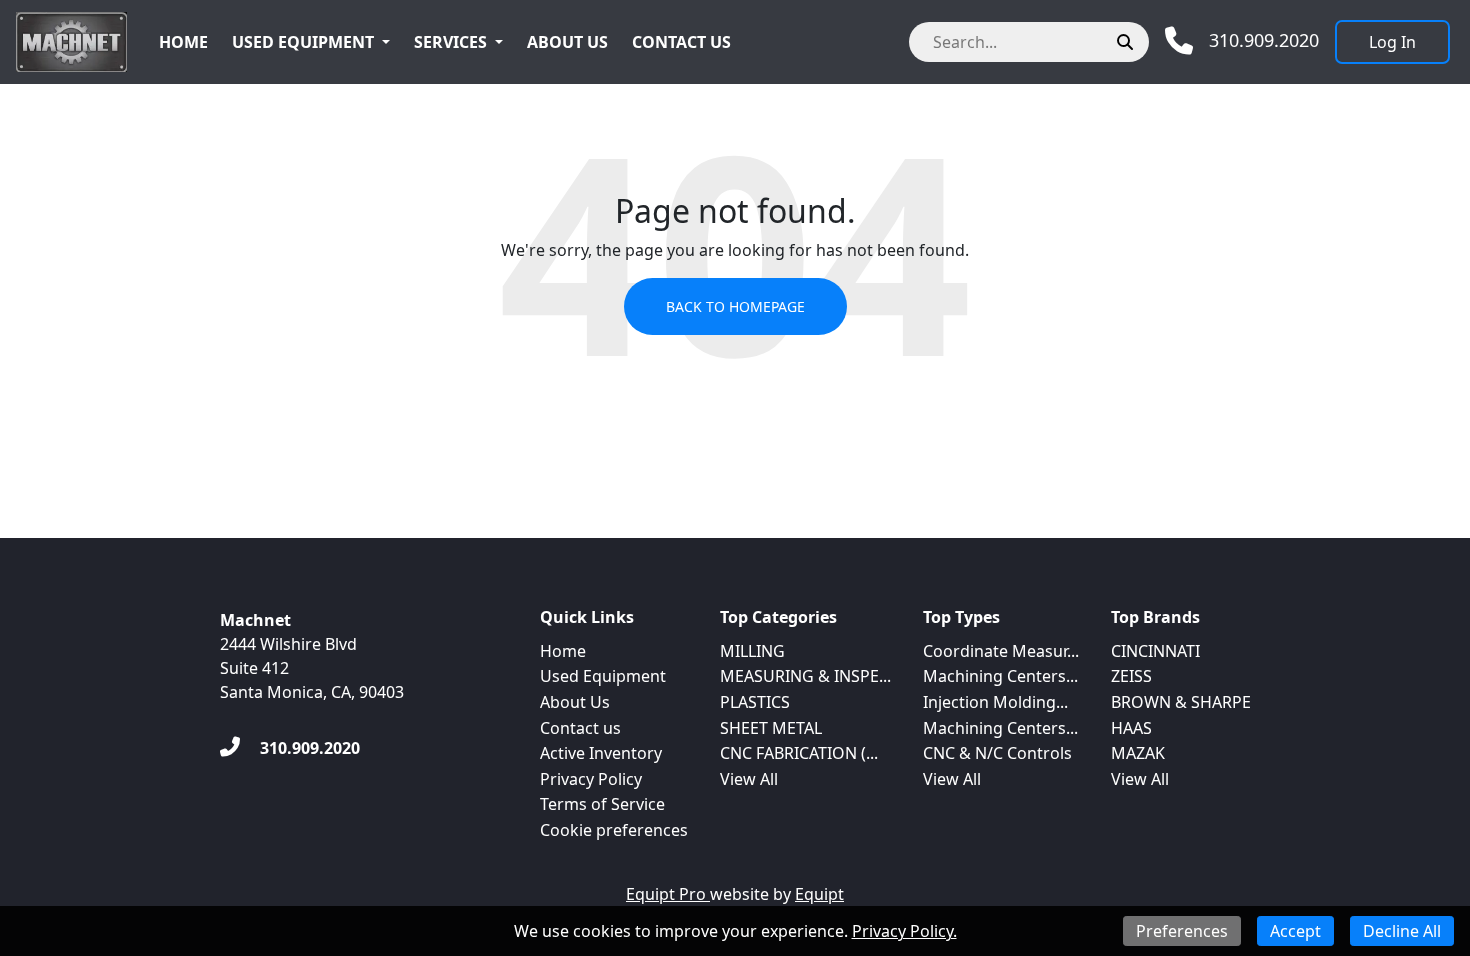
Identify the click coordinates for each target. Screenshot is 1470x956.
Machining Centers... (1000, 676)
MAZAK (1138, 753)
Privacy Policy (591, 779)
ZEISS (1131, 676)
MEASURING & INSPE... (805, 676)
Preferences (1182, 931)
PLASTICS (755, 702)
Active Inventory (601, 753)
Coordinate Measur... (1001, 651)
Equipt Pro (668, 894)
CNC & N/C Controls (997, 753)
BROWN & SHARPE (1181, 702)
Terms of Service (602, 804)
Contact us (681, 42)
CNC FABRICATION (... (799, 753)
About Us (567, 42)
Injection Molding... (995, 702)
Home (183, 42)
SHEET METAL (771, 728)
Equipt (819, 894)
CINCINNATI (1155, 651)
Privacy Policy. (904, 931)
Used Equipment (303, 42)
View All (749, 779)
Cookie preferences (614, 830)
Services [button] (450, 42)
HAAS (1131, 728)
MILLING (752, 651)
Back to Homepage (735, 306)
